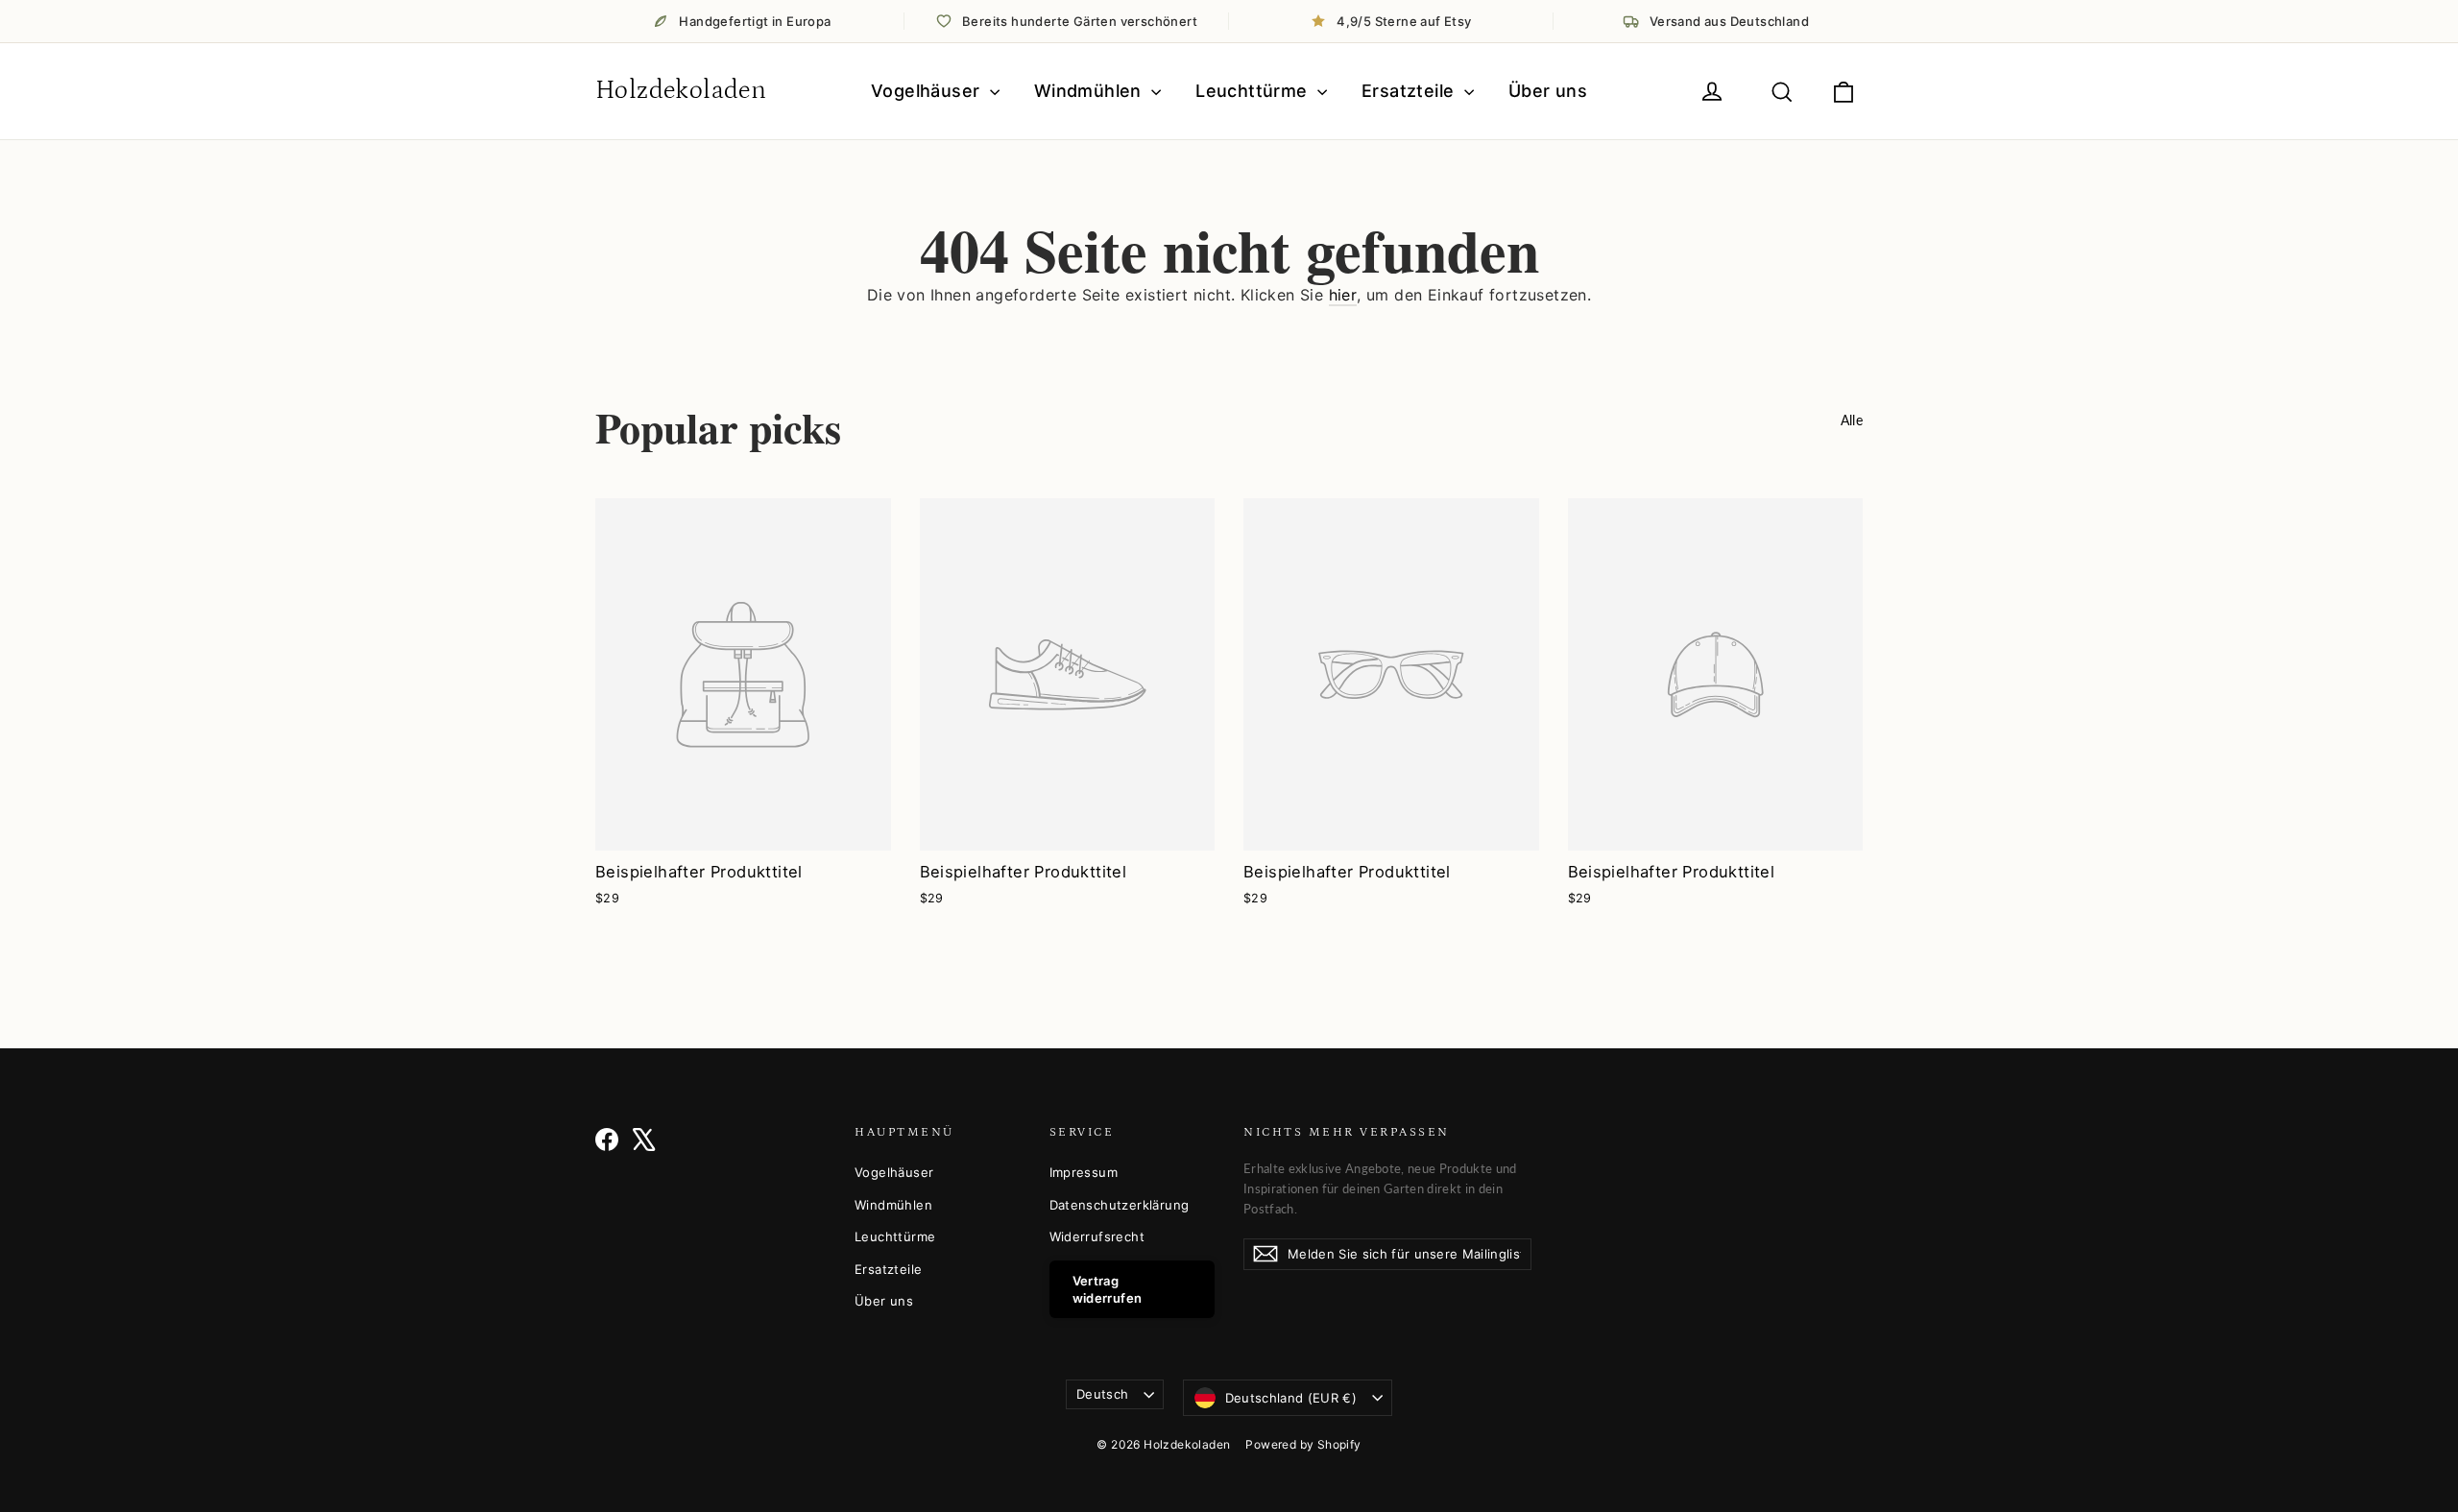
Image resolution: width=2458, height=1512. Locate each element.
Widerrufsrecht (1097, 1236)
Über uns (1548, 91)
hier (1343, 295)
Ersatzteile (1410, 91)
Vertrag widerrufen (1108, 1289)
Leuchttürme (1254, 91)
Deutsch (1102, 1394)
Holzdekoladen (681, 90)
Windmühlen (1090, 91)
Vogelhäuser (928, 91)
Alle (1852, 420)
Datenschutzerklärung (1120, 1205)
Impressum (1084, 1172)
